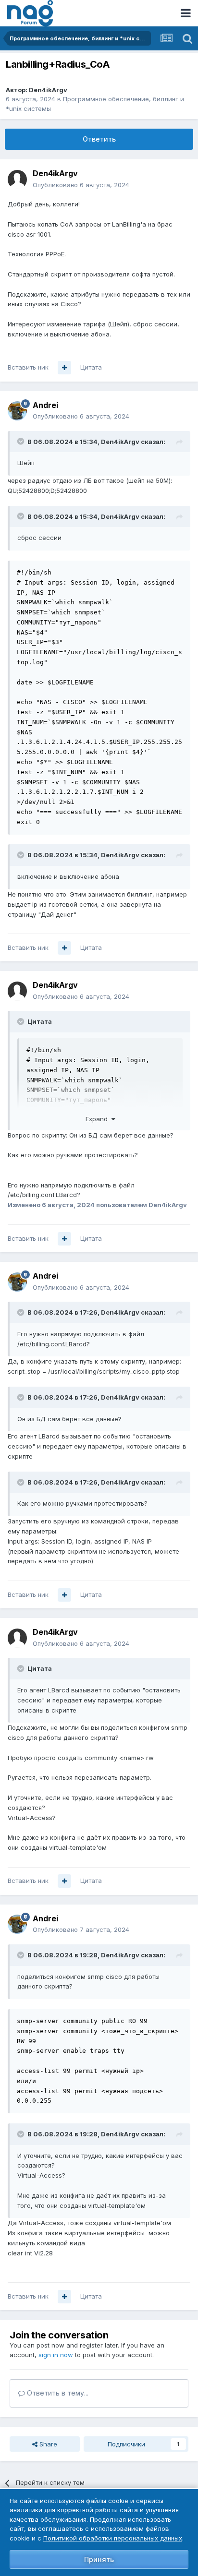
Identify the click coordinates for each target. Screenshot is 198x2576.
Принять (99, 2559)
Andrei (45, 405)
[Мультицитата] (64, 368)
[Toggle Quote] (22, 441)
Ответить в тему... (57, 2393)
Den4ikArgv (48, 90)
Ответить (99, 139)
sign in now (56, 2355)
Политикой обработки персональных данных (113, 2538)
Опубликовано (81, 185)
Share (47, 2444)
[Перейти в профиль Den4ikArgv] (17, 180)
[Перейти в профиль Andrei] (17, 411)
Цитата (91, 367)
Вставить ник (28, 367)
